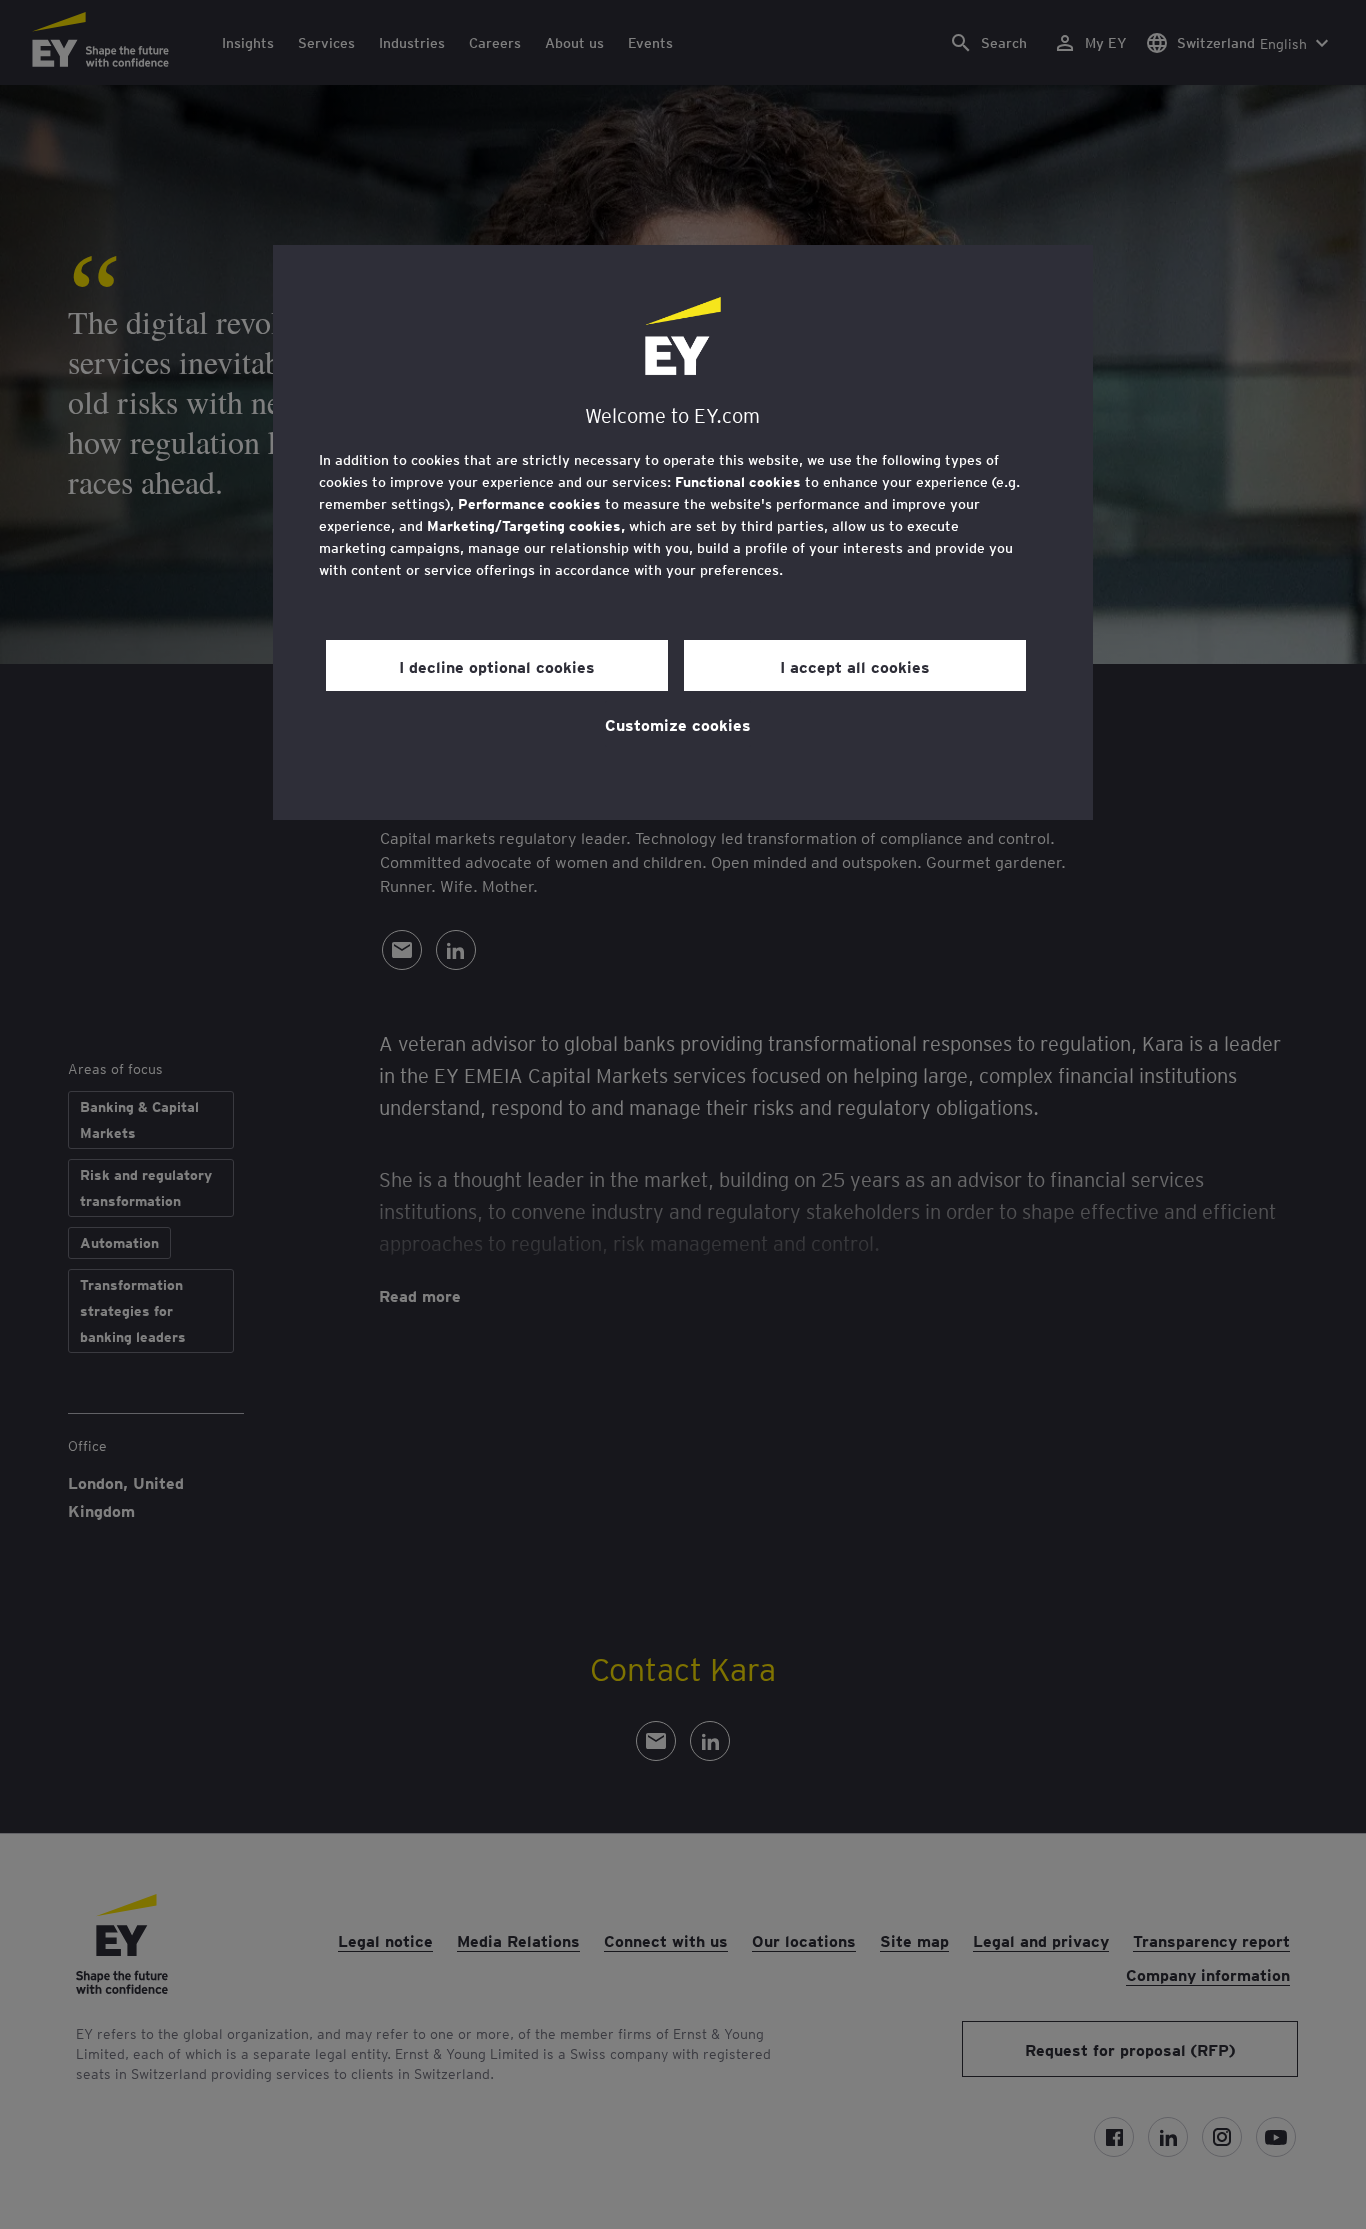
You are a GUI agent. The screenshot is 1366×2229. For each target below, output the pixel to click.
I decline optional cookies (497, 666)
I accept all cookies (855, 666)
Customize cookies (678, 724)
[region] (683, 532)
